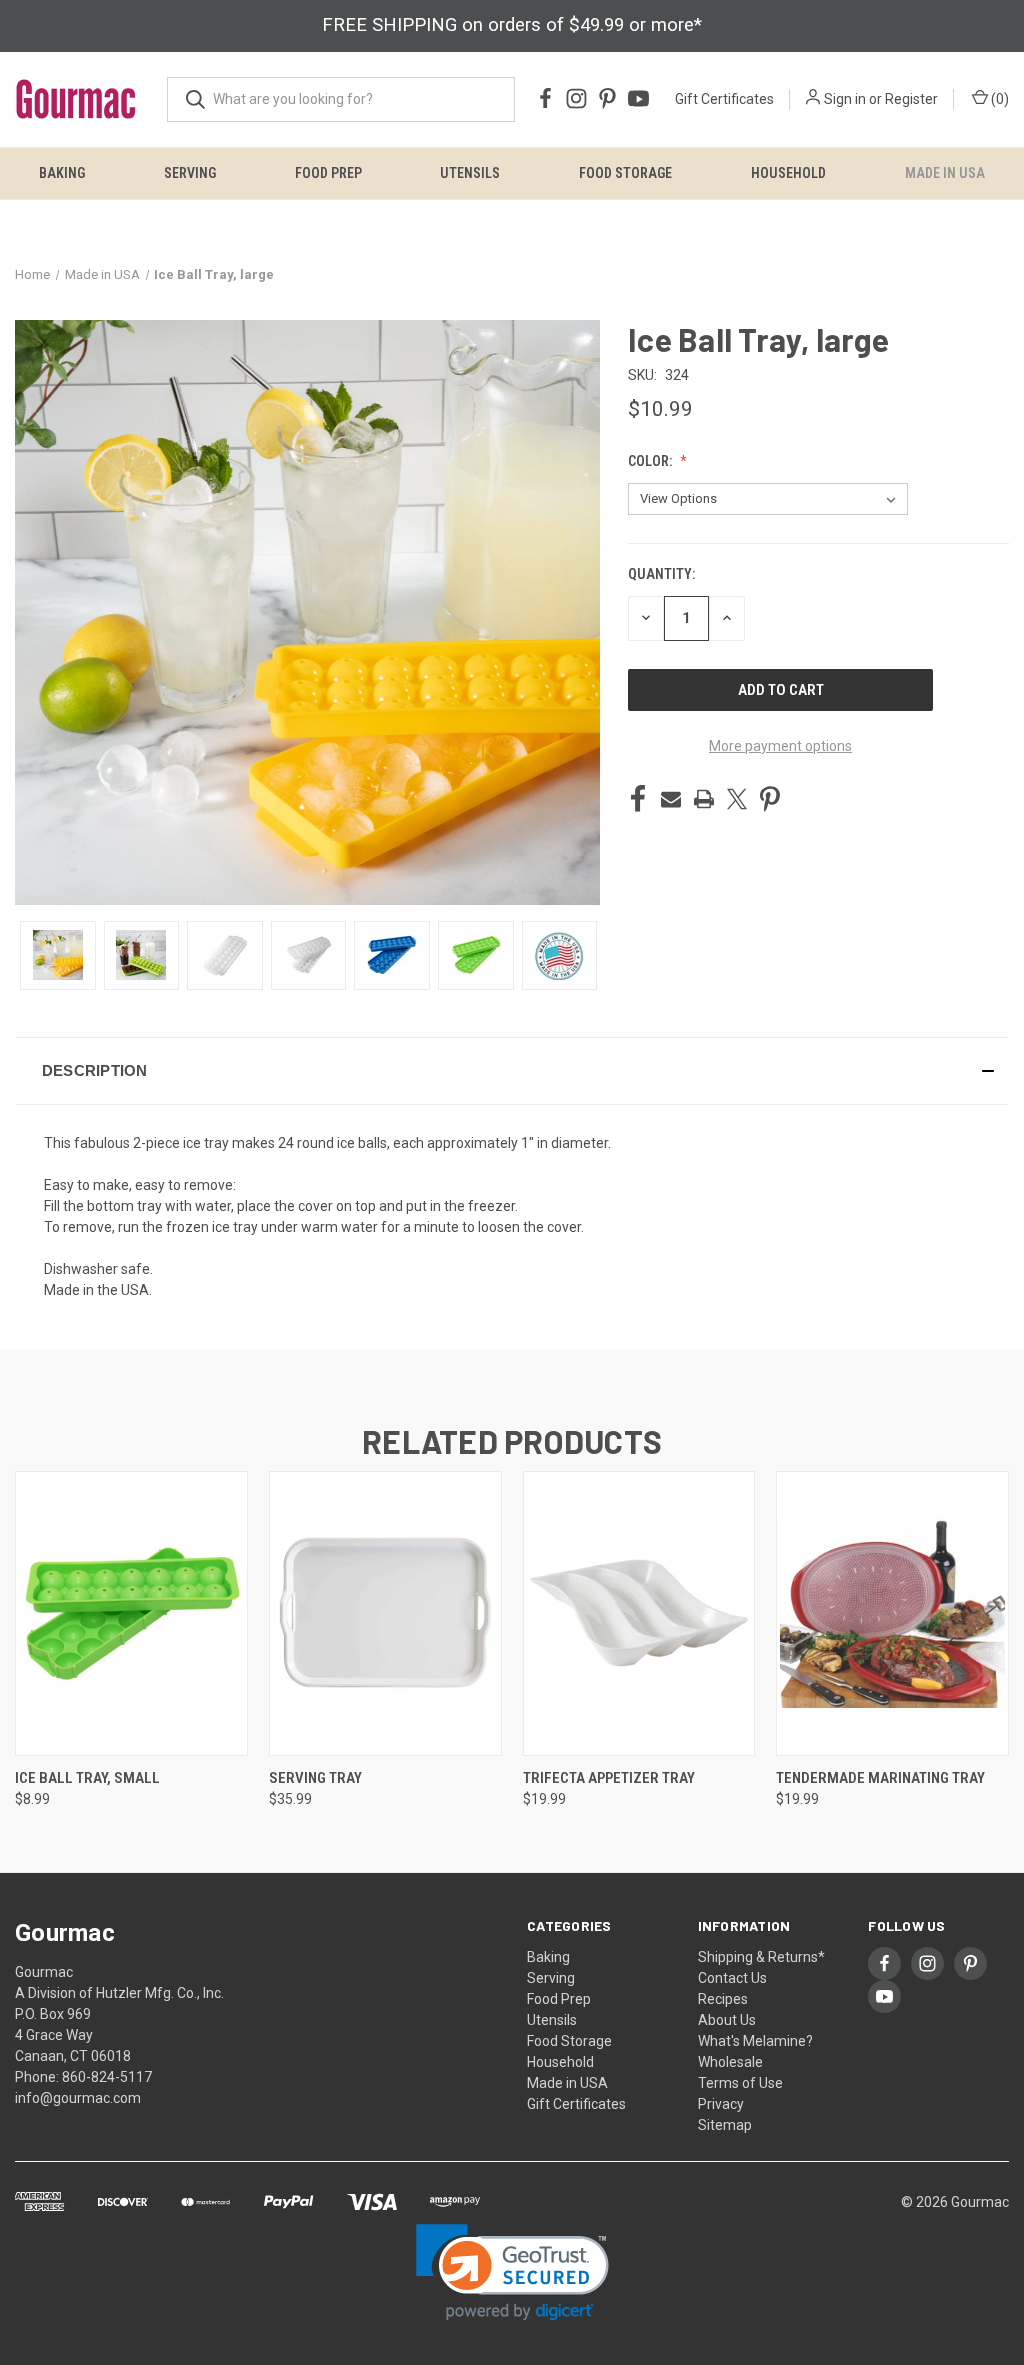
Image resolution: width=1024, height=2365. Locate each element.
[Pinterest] (770, 799)
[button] (512, 1071)
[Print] (704, 799)
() (998, 99)
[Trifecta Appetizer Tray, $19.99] (639, 1613)
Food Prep (328, 173)
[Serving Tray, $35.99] (385, 1613)
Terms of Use (740, 2083)
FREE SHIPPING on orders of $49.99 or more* (512, 25)
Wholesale (730, 2062)
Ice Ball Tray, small (87, 1778)
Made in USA (945, 173)
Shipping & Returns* (761, 1957)
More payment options (780, 746)
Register (911, 99)
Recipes (723, 1999)
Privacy (721, 2104)
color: (651, 461)
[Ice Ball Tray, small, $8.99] (131, 1613)
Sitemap (725, 2125)
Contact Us (732, 1978)
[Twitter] (737, 799)
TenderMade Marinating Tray (880, 1778)
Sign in (845, 99)
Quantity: (661, 574)
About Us (727, 2020)
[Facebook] (638, 799)
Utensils (470, 173)
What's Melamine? (755, 2041)
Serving (190, 173)
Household (788, 173)
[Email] (671, 799)
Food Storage (625, 173)
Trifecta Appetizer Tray (609, 1778)
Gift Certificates (724, 99)
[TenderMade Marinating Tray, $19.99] (892, 1613)
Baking (62, 173)
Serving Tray (315, 1778)
